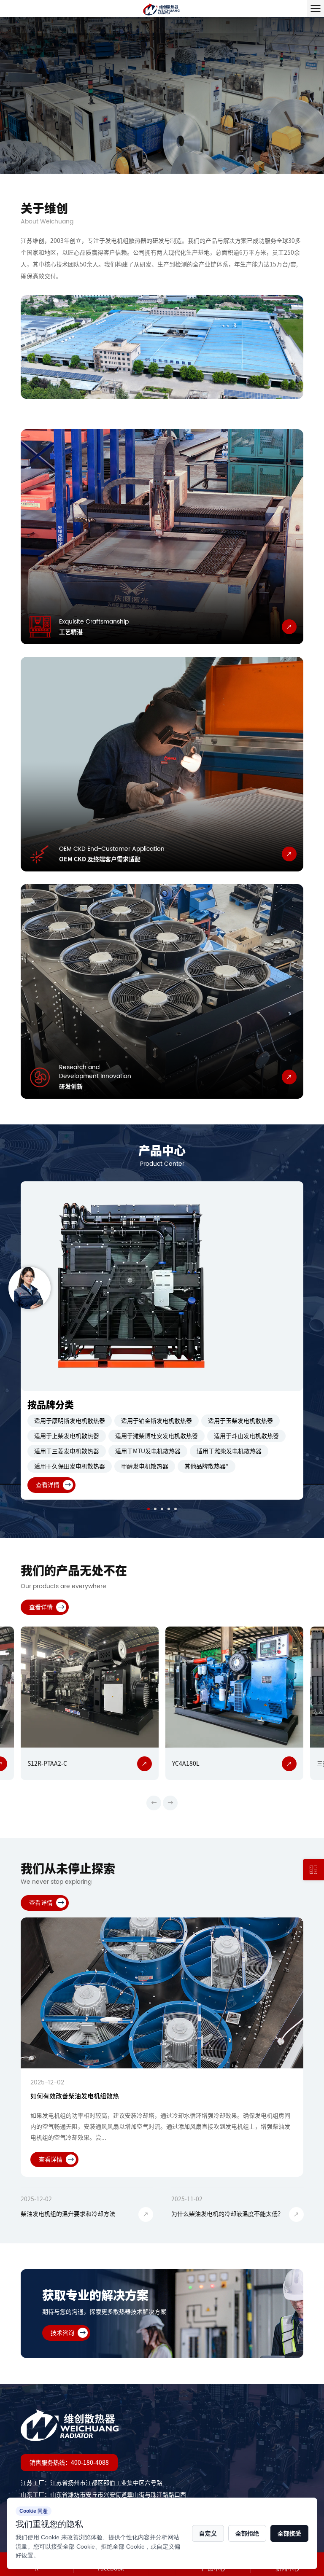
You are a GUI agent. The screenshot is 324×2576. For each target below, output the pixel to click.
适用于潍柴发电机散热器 (229, 1451)
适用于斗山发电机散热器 (246, 1436)
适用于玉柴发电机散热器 (240, 1421)
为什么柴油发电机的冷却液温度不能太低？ (227, 2214)
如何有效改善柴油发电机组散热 (75, 2096)
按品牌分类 (51, 1405)
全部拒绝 (247, 2533)
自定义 (208, 2533)
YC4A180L (186, 1764)
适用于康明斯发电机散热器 (70, 1421)
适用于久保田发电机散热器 (70, 1466)
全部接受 (289, 2533)
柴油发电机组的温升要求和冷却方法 (68, 2214)
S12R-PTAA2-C (47, 1764)
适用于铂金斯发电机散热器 (157, 1421)
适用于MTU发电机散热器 (148, 1451)
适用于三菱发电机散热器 (67, 1451)
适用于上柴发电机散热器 (67, 1436)
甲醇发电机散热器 (145, 1466)
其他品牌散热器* (207, 1466)
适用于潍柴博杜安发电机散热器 (157, 1436)
